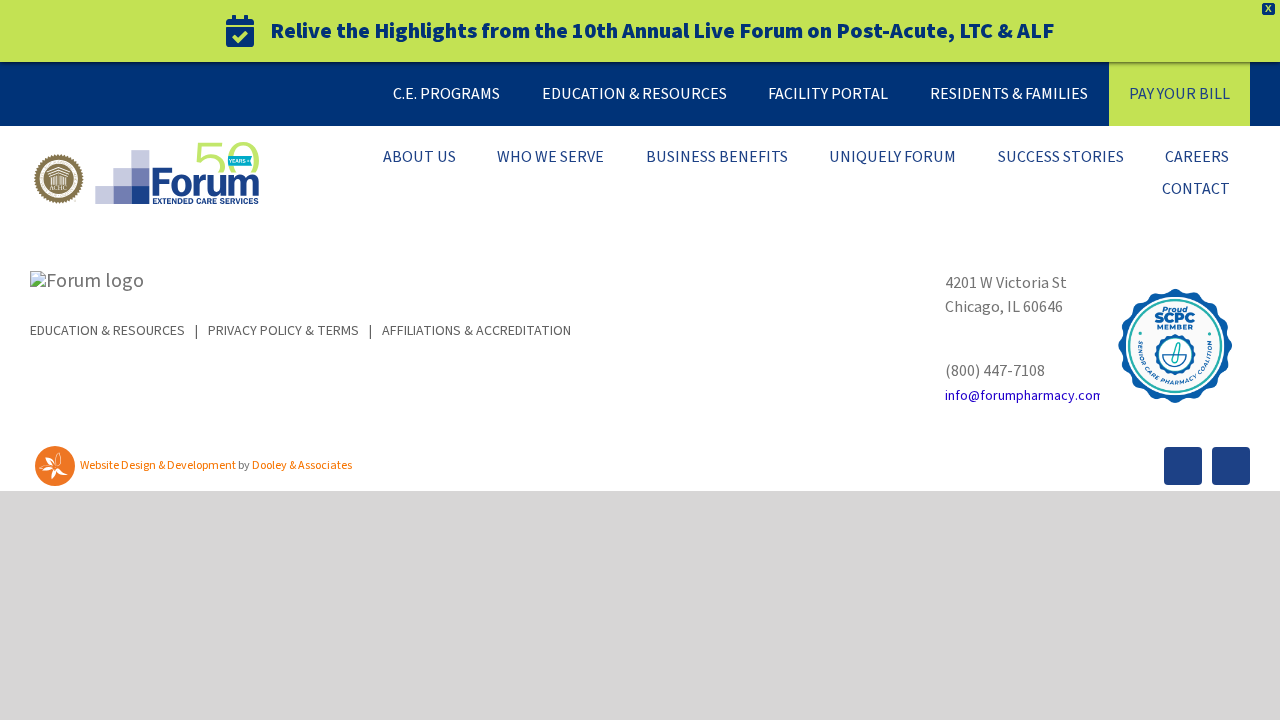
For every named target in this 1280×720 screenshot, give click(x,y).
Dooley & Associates (302, 465)
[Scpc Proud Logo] (1175, 281)
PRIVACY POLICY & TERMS (283, 331)
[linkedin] (1231, 466)
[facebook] (1183, 466)
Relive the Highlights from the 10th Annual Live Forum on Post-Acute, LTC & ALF (662, 31)
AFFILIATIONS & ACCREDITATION (476, 331)
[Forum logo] (144, 152)
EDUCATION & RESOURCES (107, 331)
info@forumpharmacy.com (1024, 396)
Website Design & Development (158, 465)
